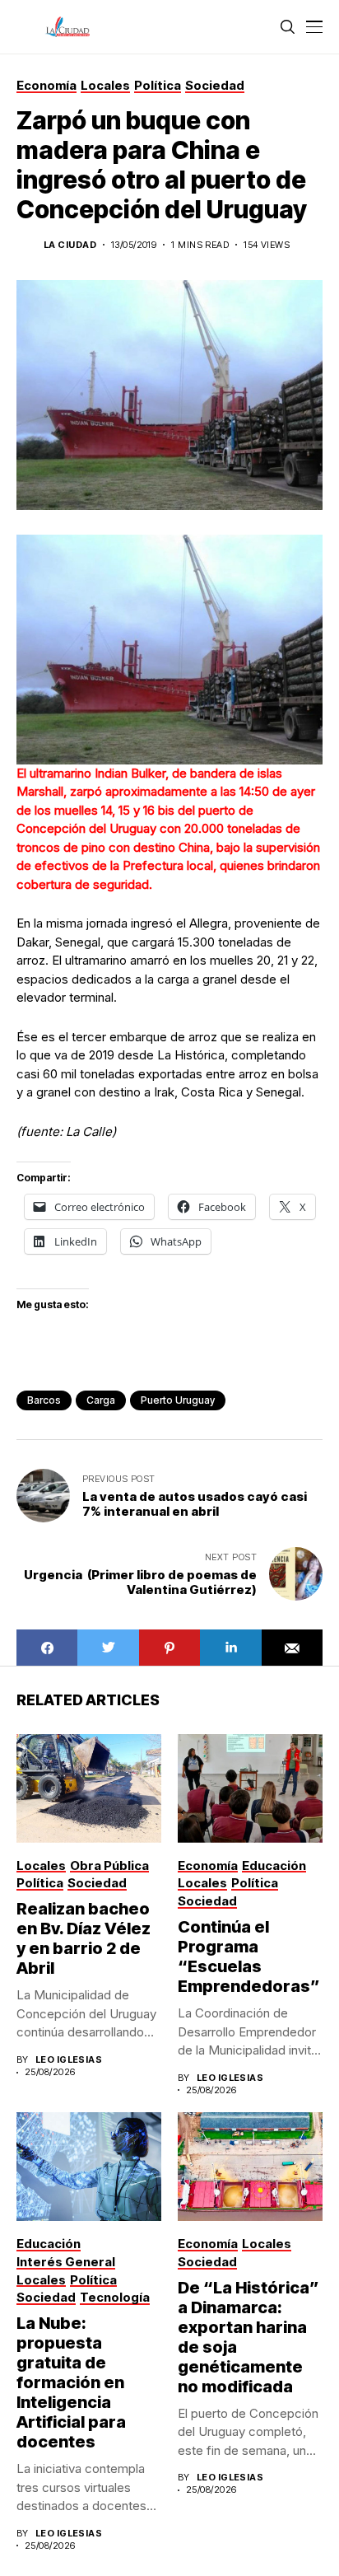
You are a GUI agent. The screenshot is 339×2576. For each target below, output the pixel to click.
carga (101, 1400)
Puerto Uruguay (178, 1400)
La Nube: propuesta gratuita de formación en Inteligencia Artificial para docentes (71, 2382)
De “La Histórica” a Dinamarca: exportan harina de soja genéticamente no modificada (248, 2337)
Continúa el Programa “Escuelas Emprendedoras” (249, 1957)
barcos (44, 1400)
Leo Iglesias (69, 2060)
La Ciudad (70, 245)
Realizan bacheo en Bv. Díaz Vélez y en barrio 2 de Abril (84, 1938)
